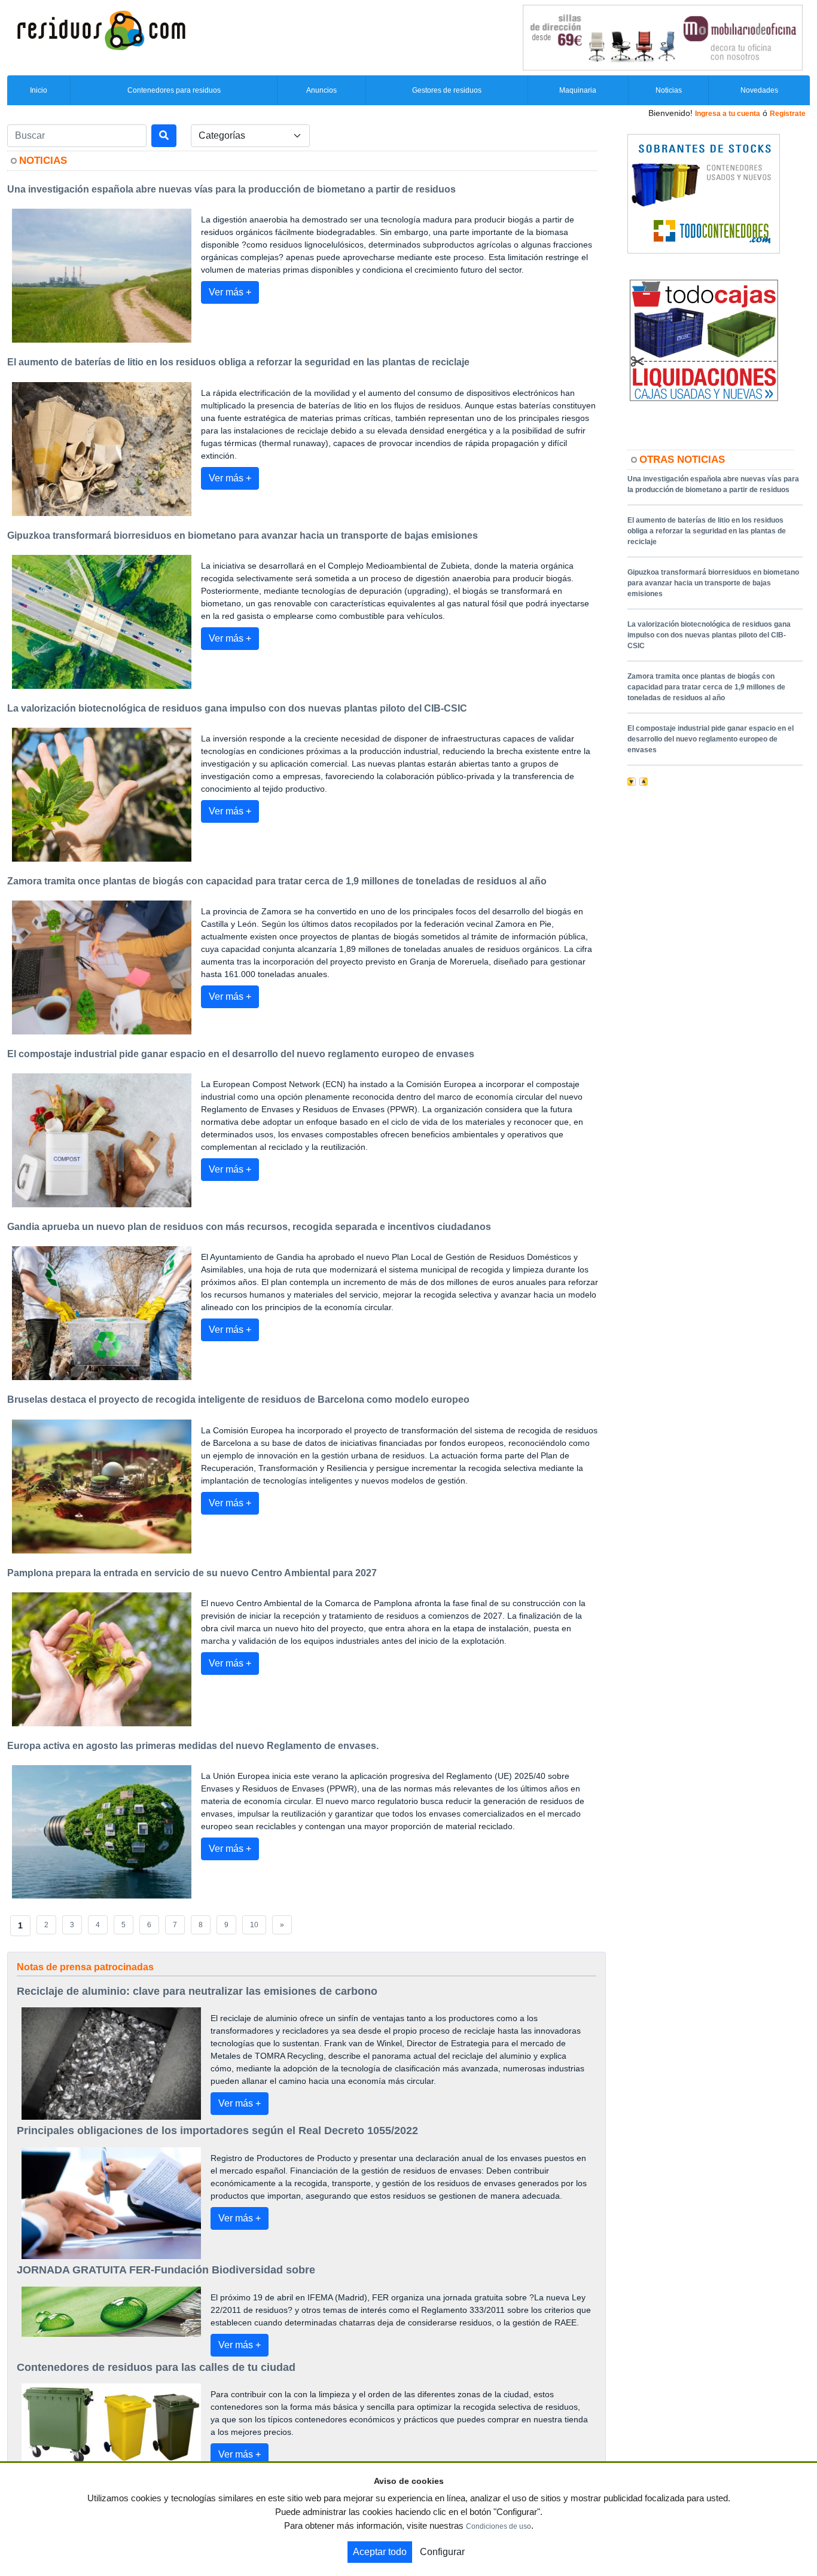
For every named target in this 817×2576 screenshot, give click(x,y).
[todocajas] (704, 340)
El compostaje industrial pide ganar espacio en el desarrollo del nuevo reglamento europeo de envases (711, 739)
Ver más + (230, 292)
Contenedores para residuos (174, 90)
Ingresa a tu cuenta (728, 114)
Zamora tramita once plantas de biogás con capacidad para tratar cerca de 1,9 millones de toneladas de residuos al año (706, 687)
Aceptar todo (380, 2552)
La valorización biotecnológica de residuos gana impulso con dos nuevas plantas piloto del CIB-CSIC (709, 635)
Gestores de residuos (447, 90)
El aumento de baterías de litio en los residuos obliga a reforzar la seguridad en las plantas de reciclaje (707, 531)
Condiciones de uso (499, 2526)
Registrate (788, 114)
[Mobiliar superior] (663, 37)
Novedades (759, 90)
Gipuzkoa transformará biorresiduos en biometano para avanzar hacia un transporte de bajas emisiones (713, 583)
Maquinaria (578, 90)
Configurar (442, 2552)
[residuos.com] (101, 29)
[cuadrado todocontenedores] (704, 193)
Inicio (39, 90)
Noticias (669, 90)
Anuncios (321, 90)
